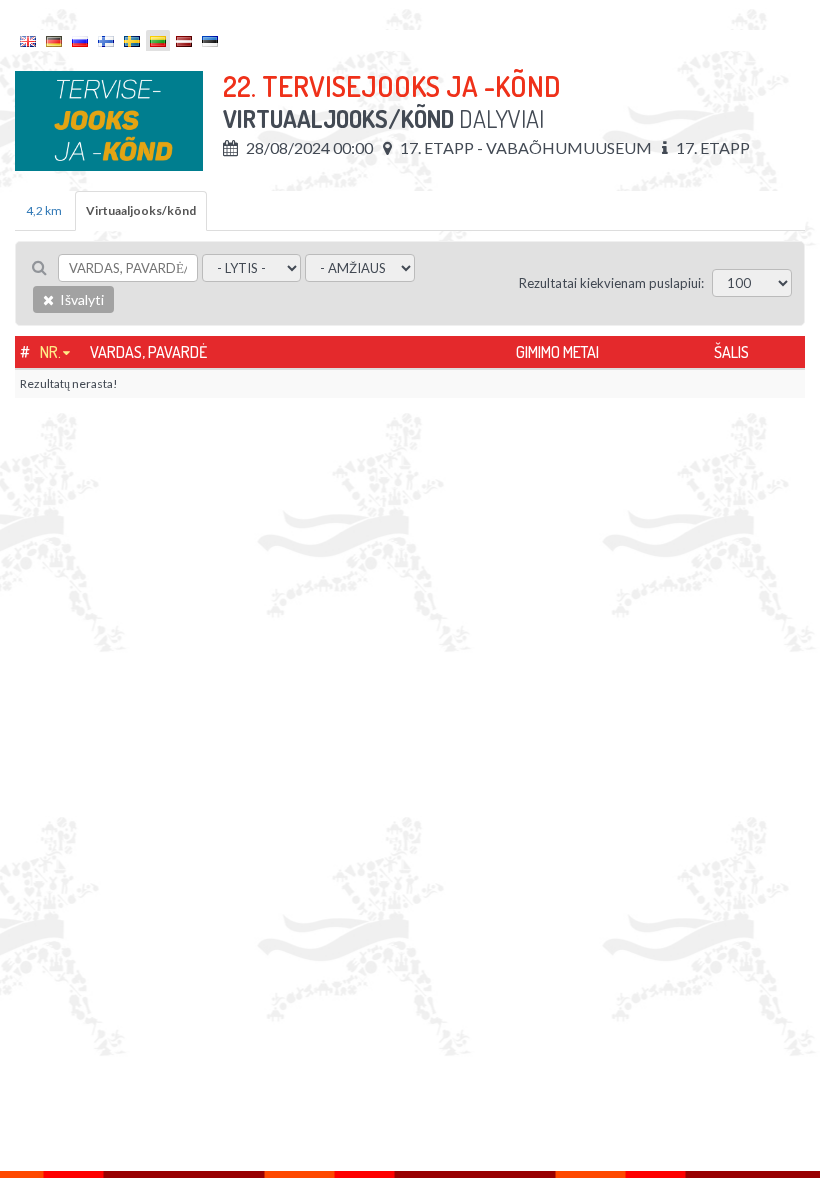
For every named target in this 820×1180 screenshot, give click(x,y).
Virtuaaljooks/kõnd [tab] (141, 210)
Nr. (50, 352)
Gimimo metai (557, 352)
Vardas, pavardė (148, 352)
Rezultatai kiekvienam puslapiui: (611, 283)
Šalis (731, 352)
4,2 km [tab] (44, 210)
